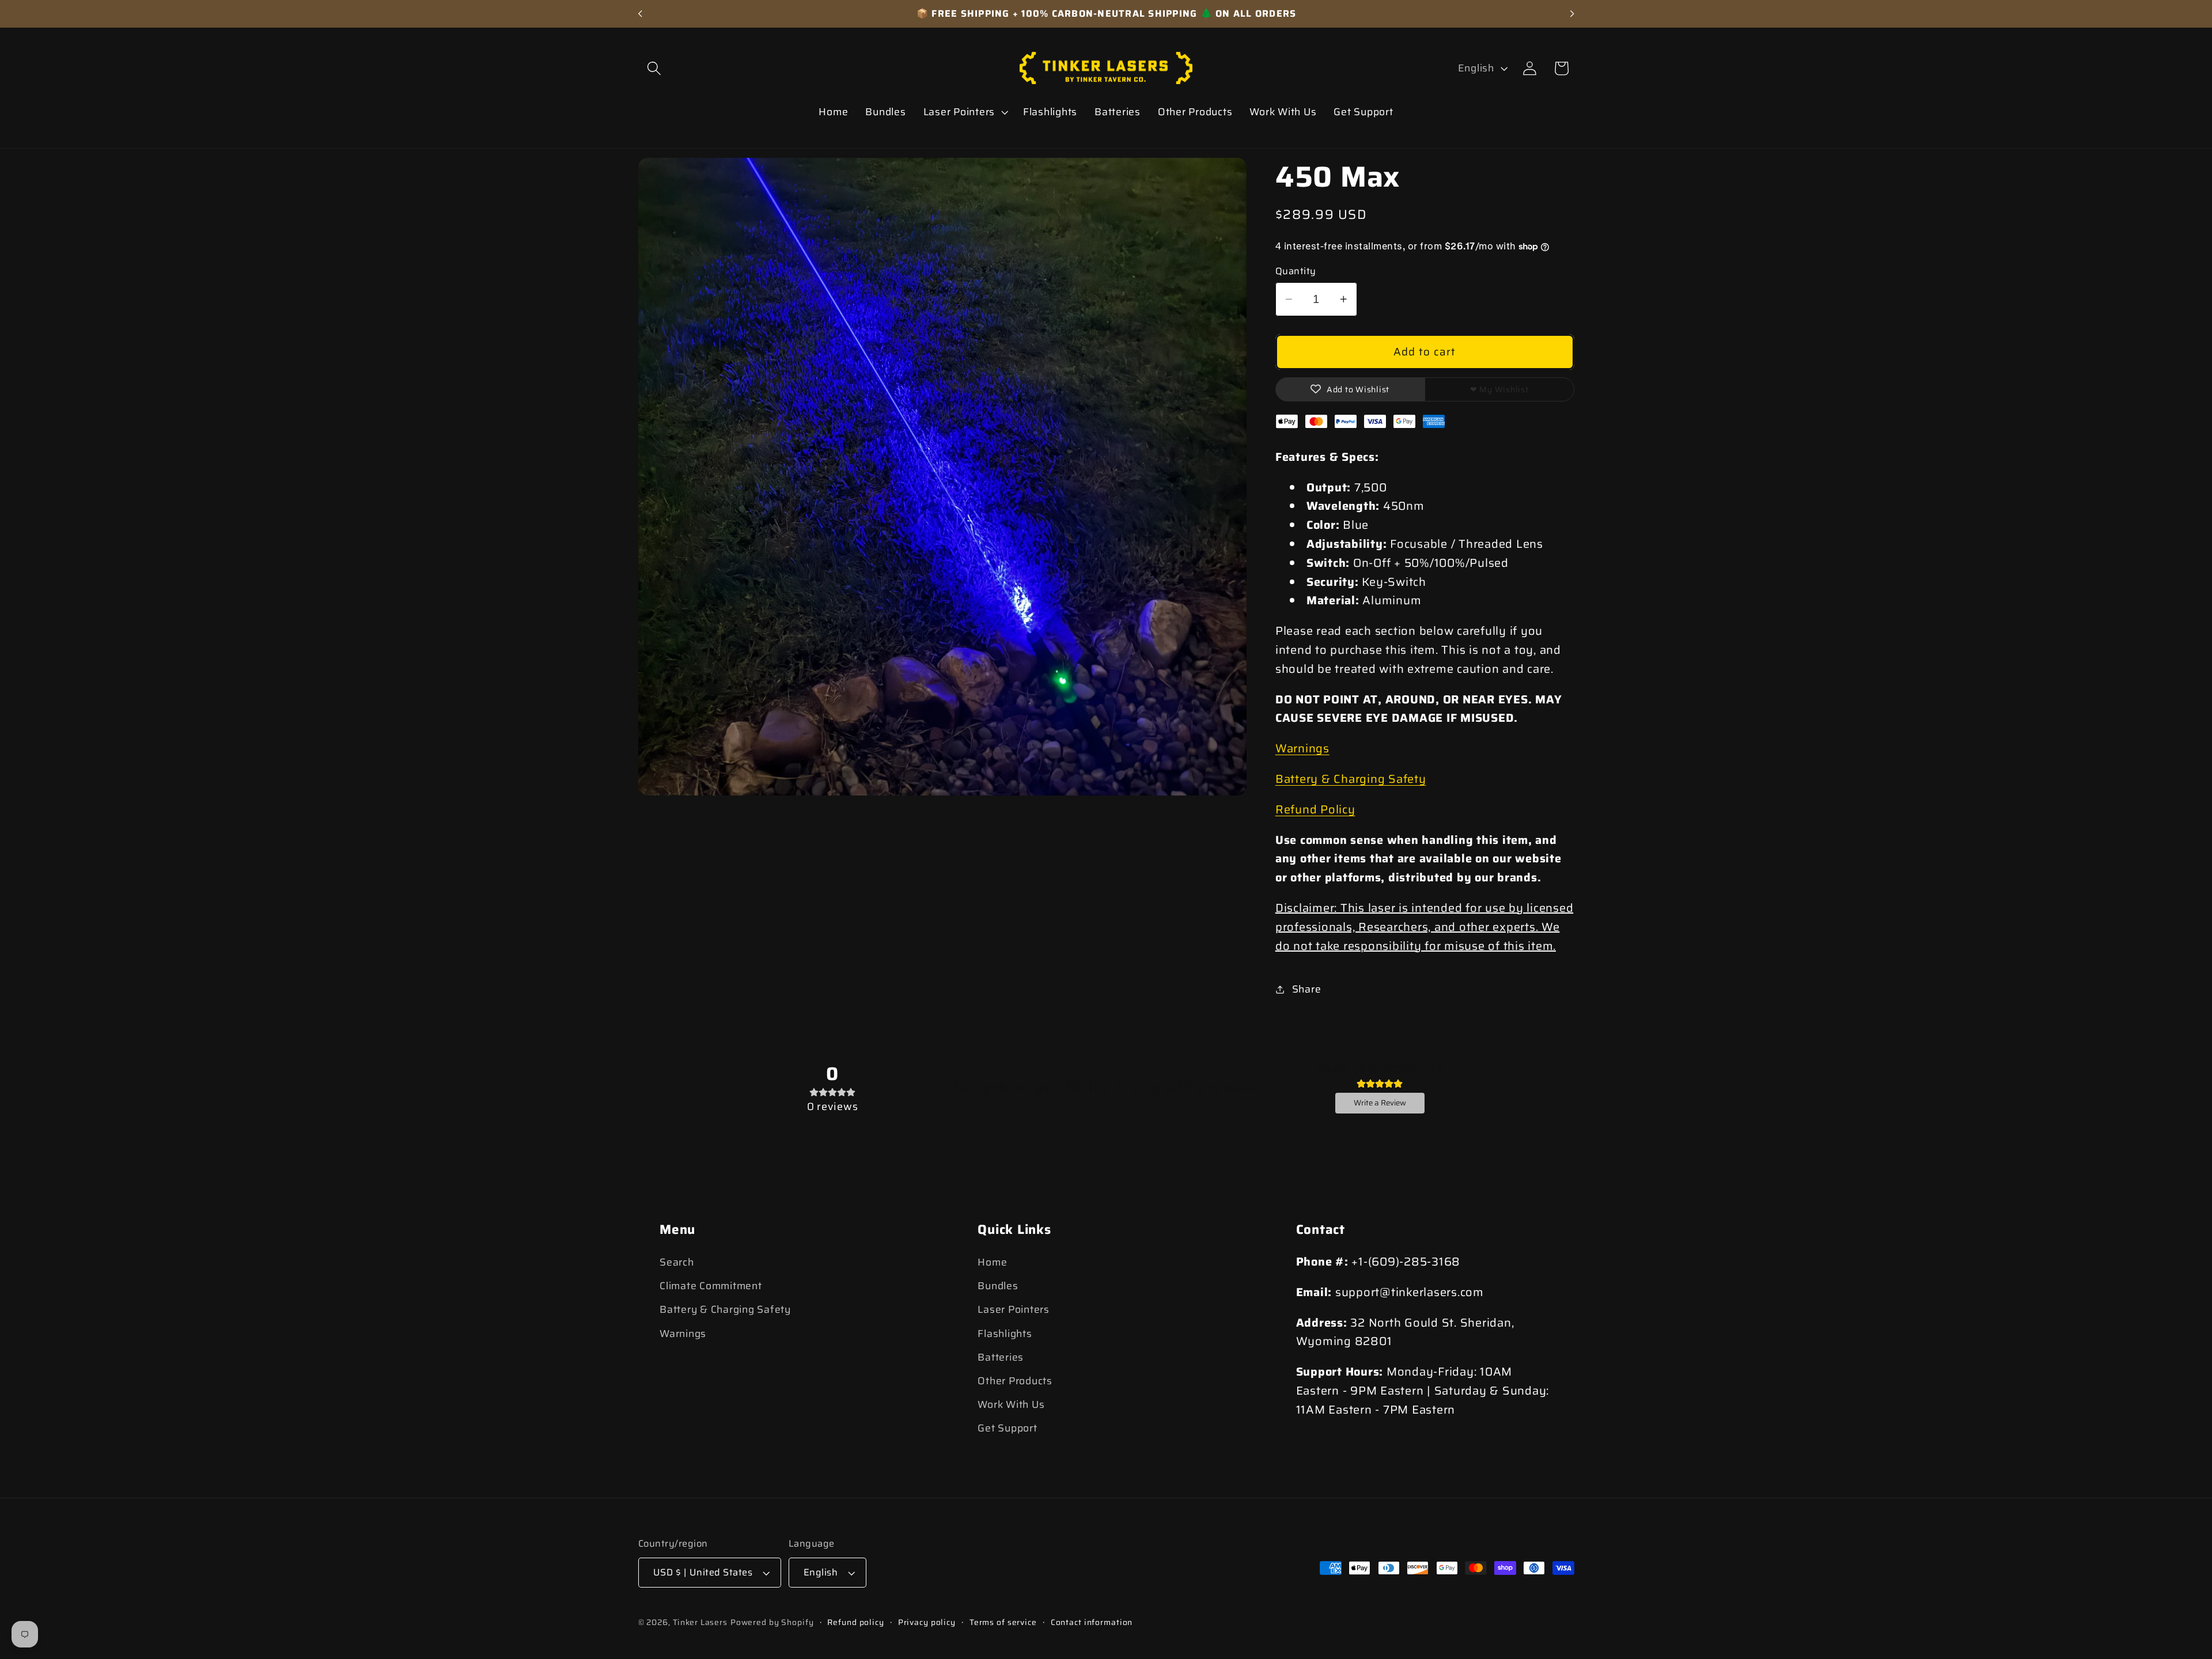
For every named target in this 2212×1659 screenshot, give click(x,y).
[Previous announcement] (640, 14)
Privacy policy (927, 1622)
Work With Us (1011, 1404)
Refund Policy (1315, 809)
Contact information (1092, 1622)
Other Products (1015, 1381)
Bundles (998, 1286)
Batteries (1001, 1357)
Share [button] (1307, 989)
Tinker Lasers (700, 1622)
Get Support (1007, 1428)
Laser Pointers (1014, 1309)
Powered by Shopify (772, 1622)
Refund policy (855, 1622)
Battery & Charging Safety (1351, 779)
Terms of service (1003, 1622)
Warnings (1302, 748)
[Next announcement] (1572, 14)
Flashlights (1005, 1334)
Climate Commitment (711, 1286)
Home (992, 1262)
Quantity (1296, 272)
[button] (654, 68)
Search (677, 1262)
